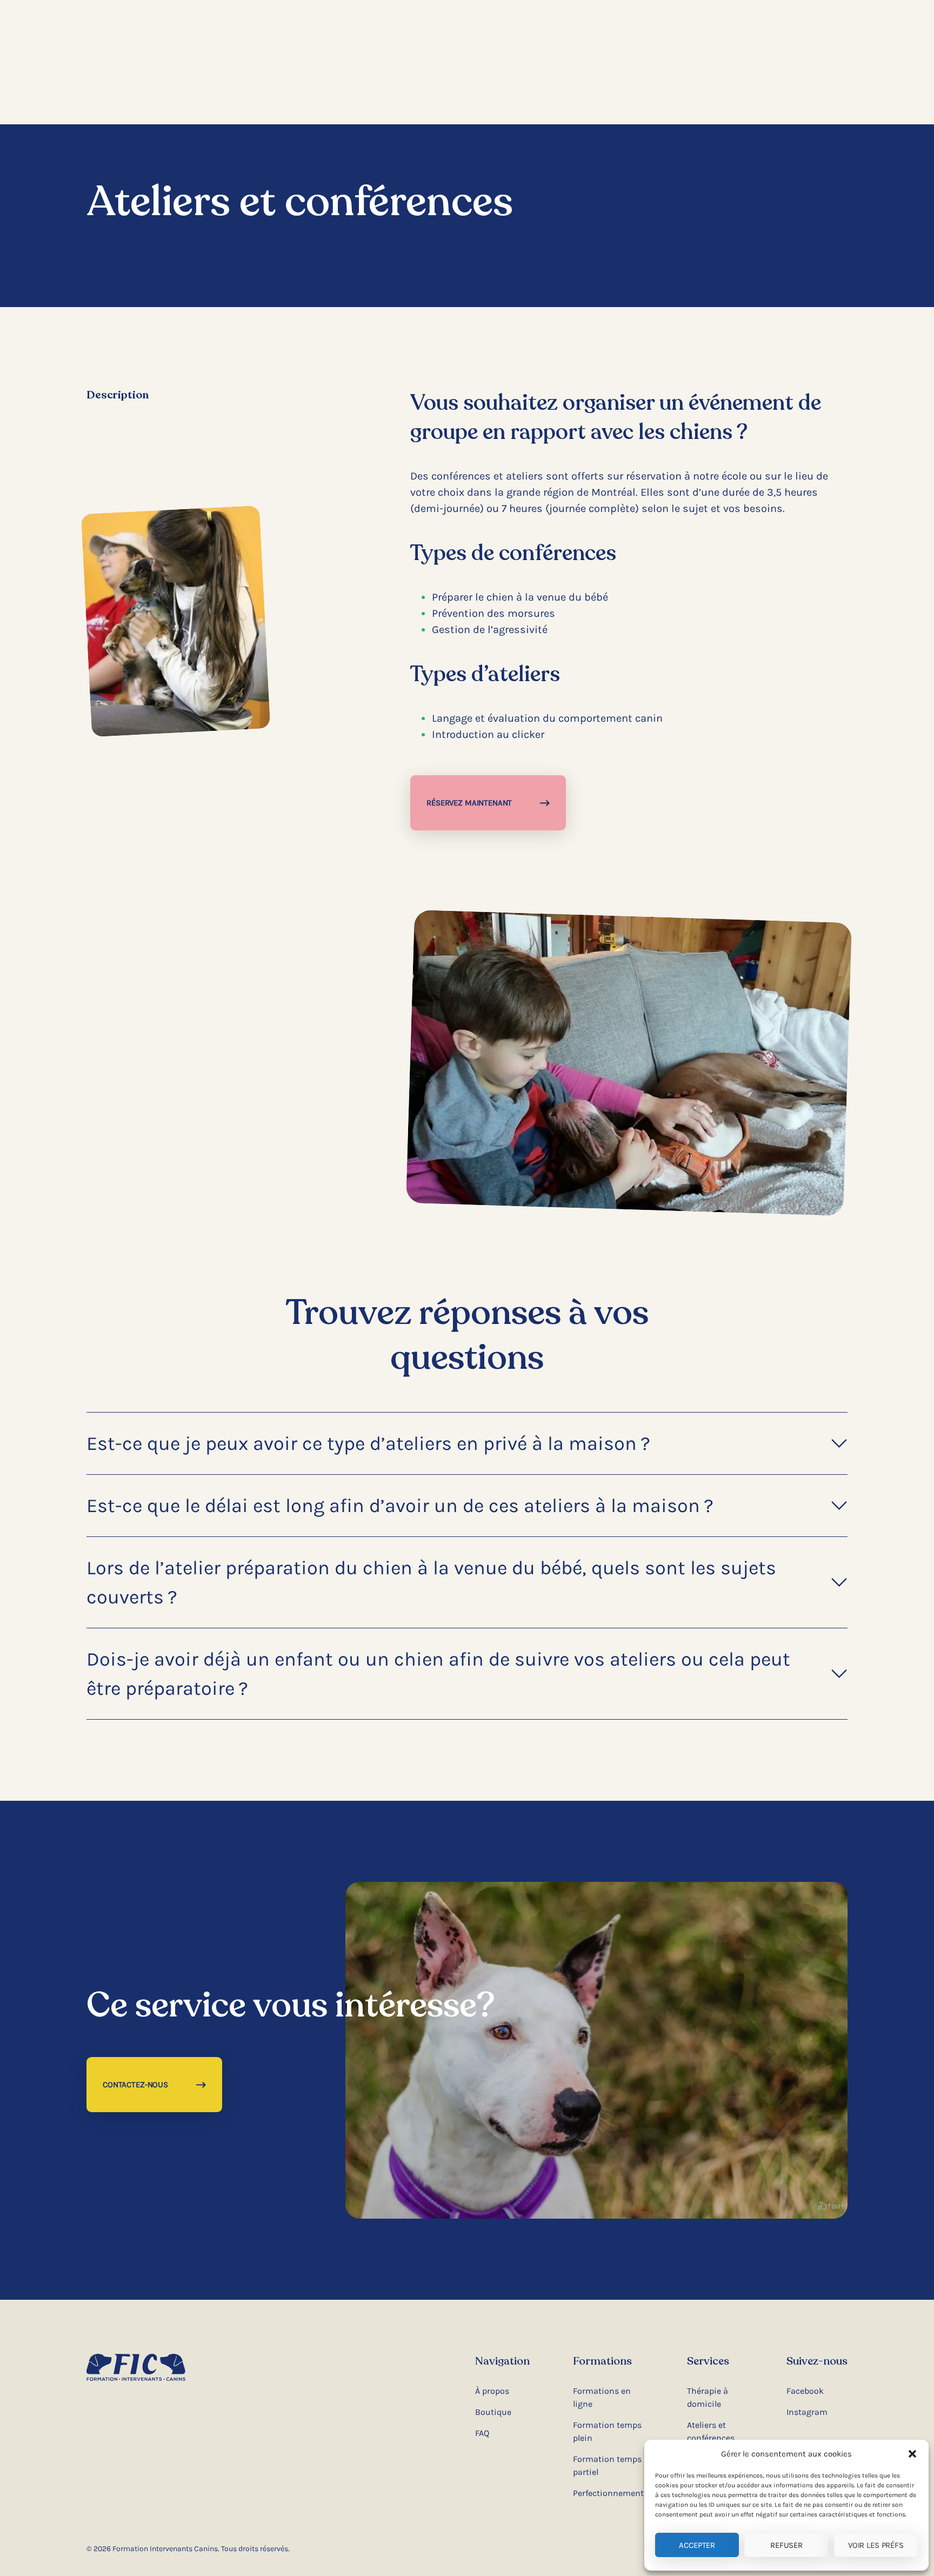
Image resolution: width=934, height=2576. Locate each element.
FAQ (482, 2433)
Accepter (697, 2545)
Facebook (805, 2391)
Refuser (786, 2545)
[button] (912, 2454)
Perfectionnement (608, 2493)
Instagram (807, 2412)
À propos (492, 2391)
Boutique (493, 2412)
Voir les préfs (876, 2545)
